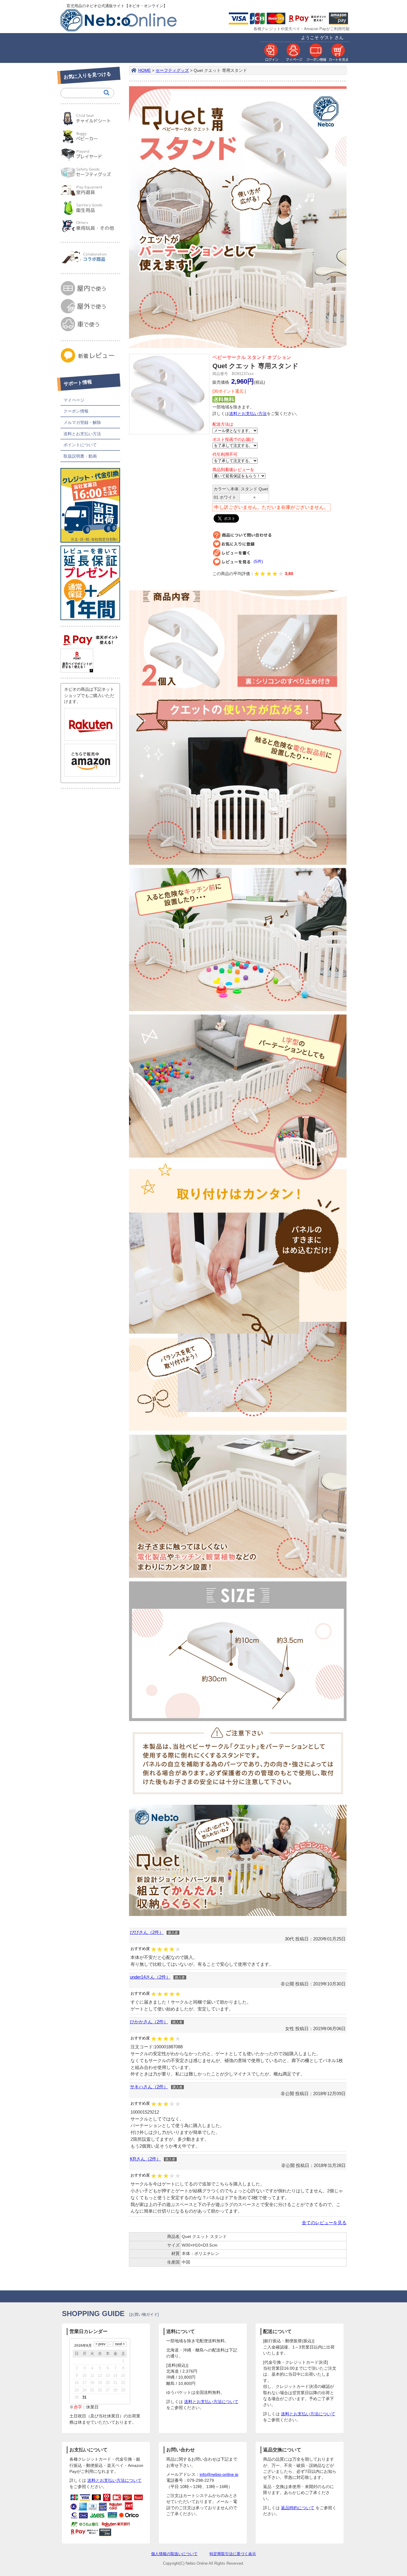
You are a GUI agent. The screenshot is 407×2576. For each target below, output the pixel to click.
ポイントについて (80, 445)
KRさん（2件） (145, 2159)
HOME (145, 71)
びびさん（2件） (147, 1932)
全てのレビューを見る (324, 2223)
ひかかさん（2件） (149, 2022)
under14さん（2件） (150, 1977)
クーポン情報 (76, 411)
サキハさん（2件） (149, 2087)
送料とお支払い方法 (82, 434)
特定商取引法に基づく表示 (233, 2554)
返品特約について (298, 2508)
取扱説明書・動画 (80, 456)
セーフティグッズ (172, 71)
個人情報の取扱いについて (174, 2554)
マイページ (74, 400)
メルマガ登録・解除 (82, 422)
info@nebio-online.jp (219, 2474)
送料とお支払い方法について (211, 2402)
